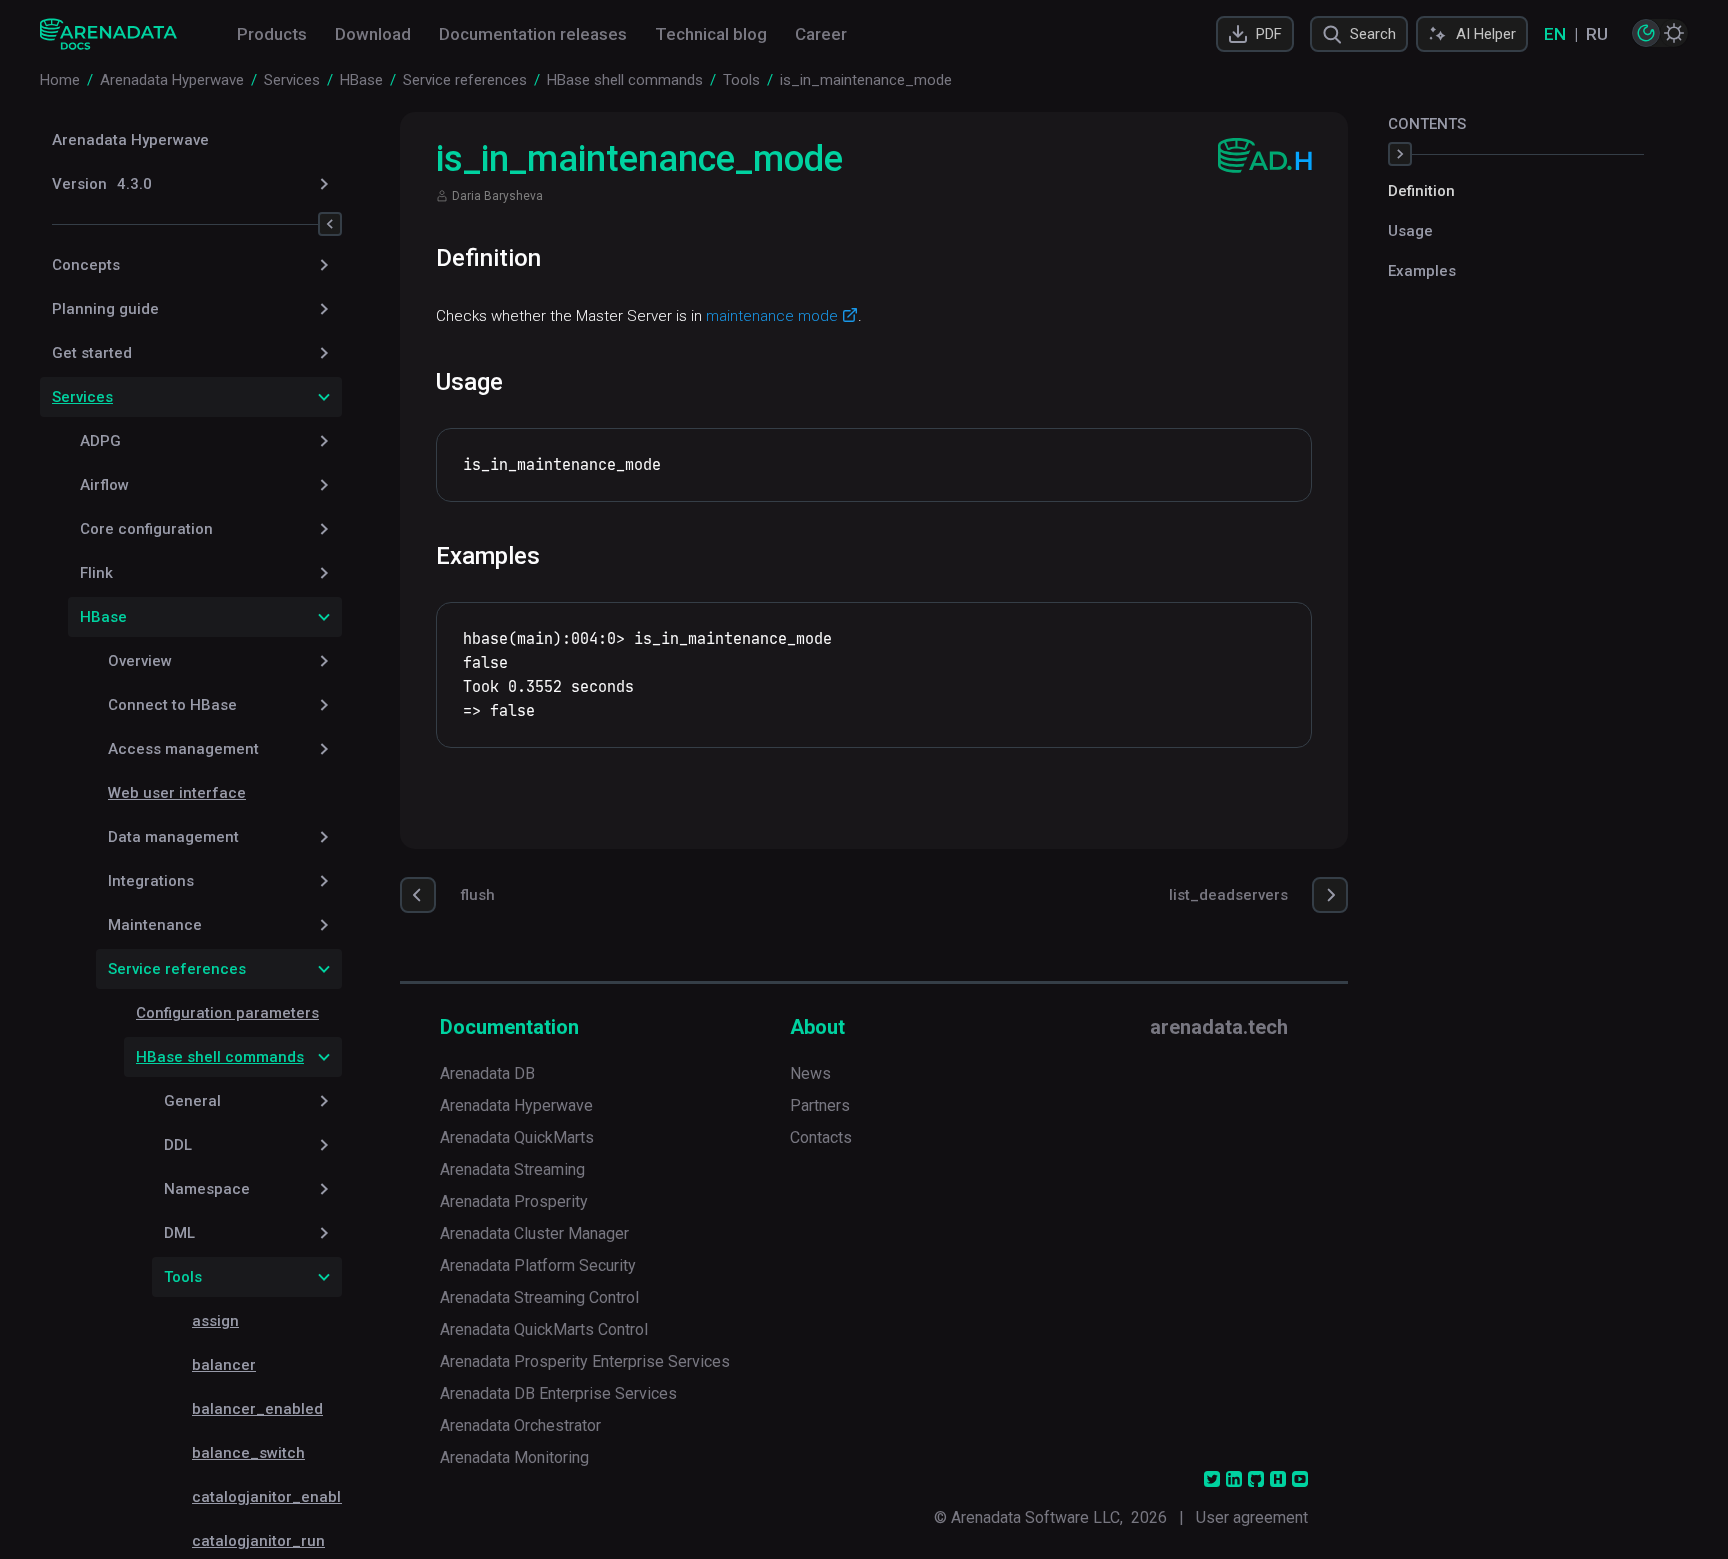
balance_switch (248, 1453)
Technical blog (711, 34)
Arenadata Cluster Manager (534, 1233)
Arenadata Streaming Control (539, 1297)
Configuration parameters (227, 1013)
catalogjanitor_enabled (275, 1497)
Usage (1410, 231)
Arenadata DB (487, 1073)
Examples (1422, 271)
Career (821, 34)
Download (373, 34)
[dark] (1646, 33)
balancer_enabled (257, 1409)
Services (82, 397)
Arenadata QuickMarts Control (544, 1329)
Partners (820, 1105)
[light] (1674, 33)
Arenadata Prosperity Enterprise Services (585, 1361)
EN (1555, 34)
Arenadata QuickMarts (517, 1137)
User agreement (1252, 1517)
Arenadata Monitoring (514, 1457)
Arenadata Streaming (512, 1169)
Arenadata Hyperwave (130, 140)
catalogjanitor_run (258, 1541)
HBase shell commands (220, 1057)
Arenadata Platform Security (538, 1265)
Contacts (821, 1137)
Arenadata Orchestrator (520, 1425)
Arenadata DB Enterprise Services (558, 1393)
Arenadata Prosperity (514, 1201)
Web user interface (177, 793)
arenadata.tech (1219, 1027)
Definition (1421, 191)
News (810, 1073)
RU (1597, 34)
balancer (224, 1365)
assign (215, 1321)
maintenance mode (772, 316)
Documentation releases (533, 34)
